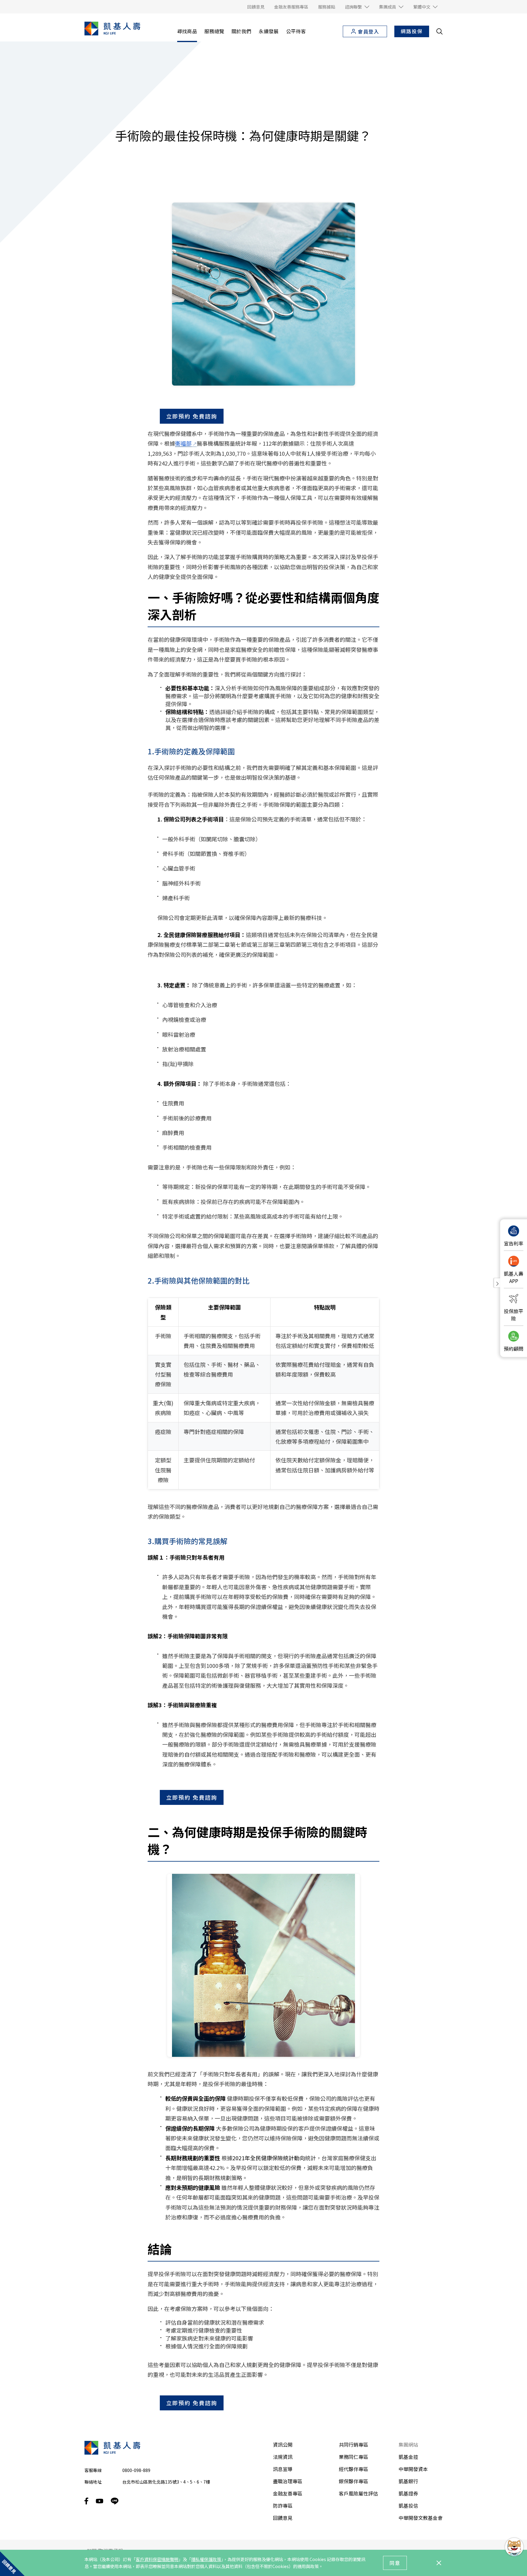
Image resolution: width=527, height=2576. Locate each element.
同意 (395, 2563)
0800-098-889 (136, 2470)
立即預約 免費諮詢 (192, 416)
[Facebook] (86, 2501)
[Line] (115, 2501)
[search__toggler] (439, 31)
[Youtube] (100, 2501)
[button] (357, 7)
